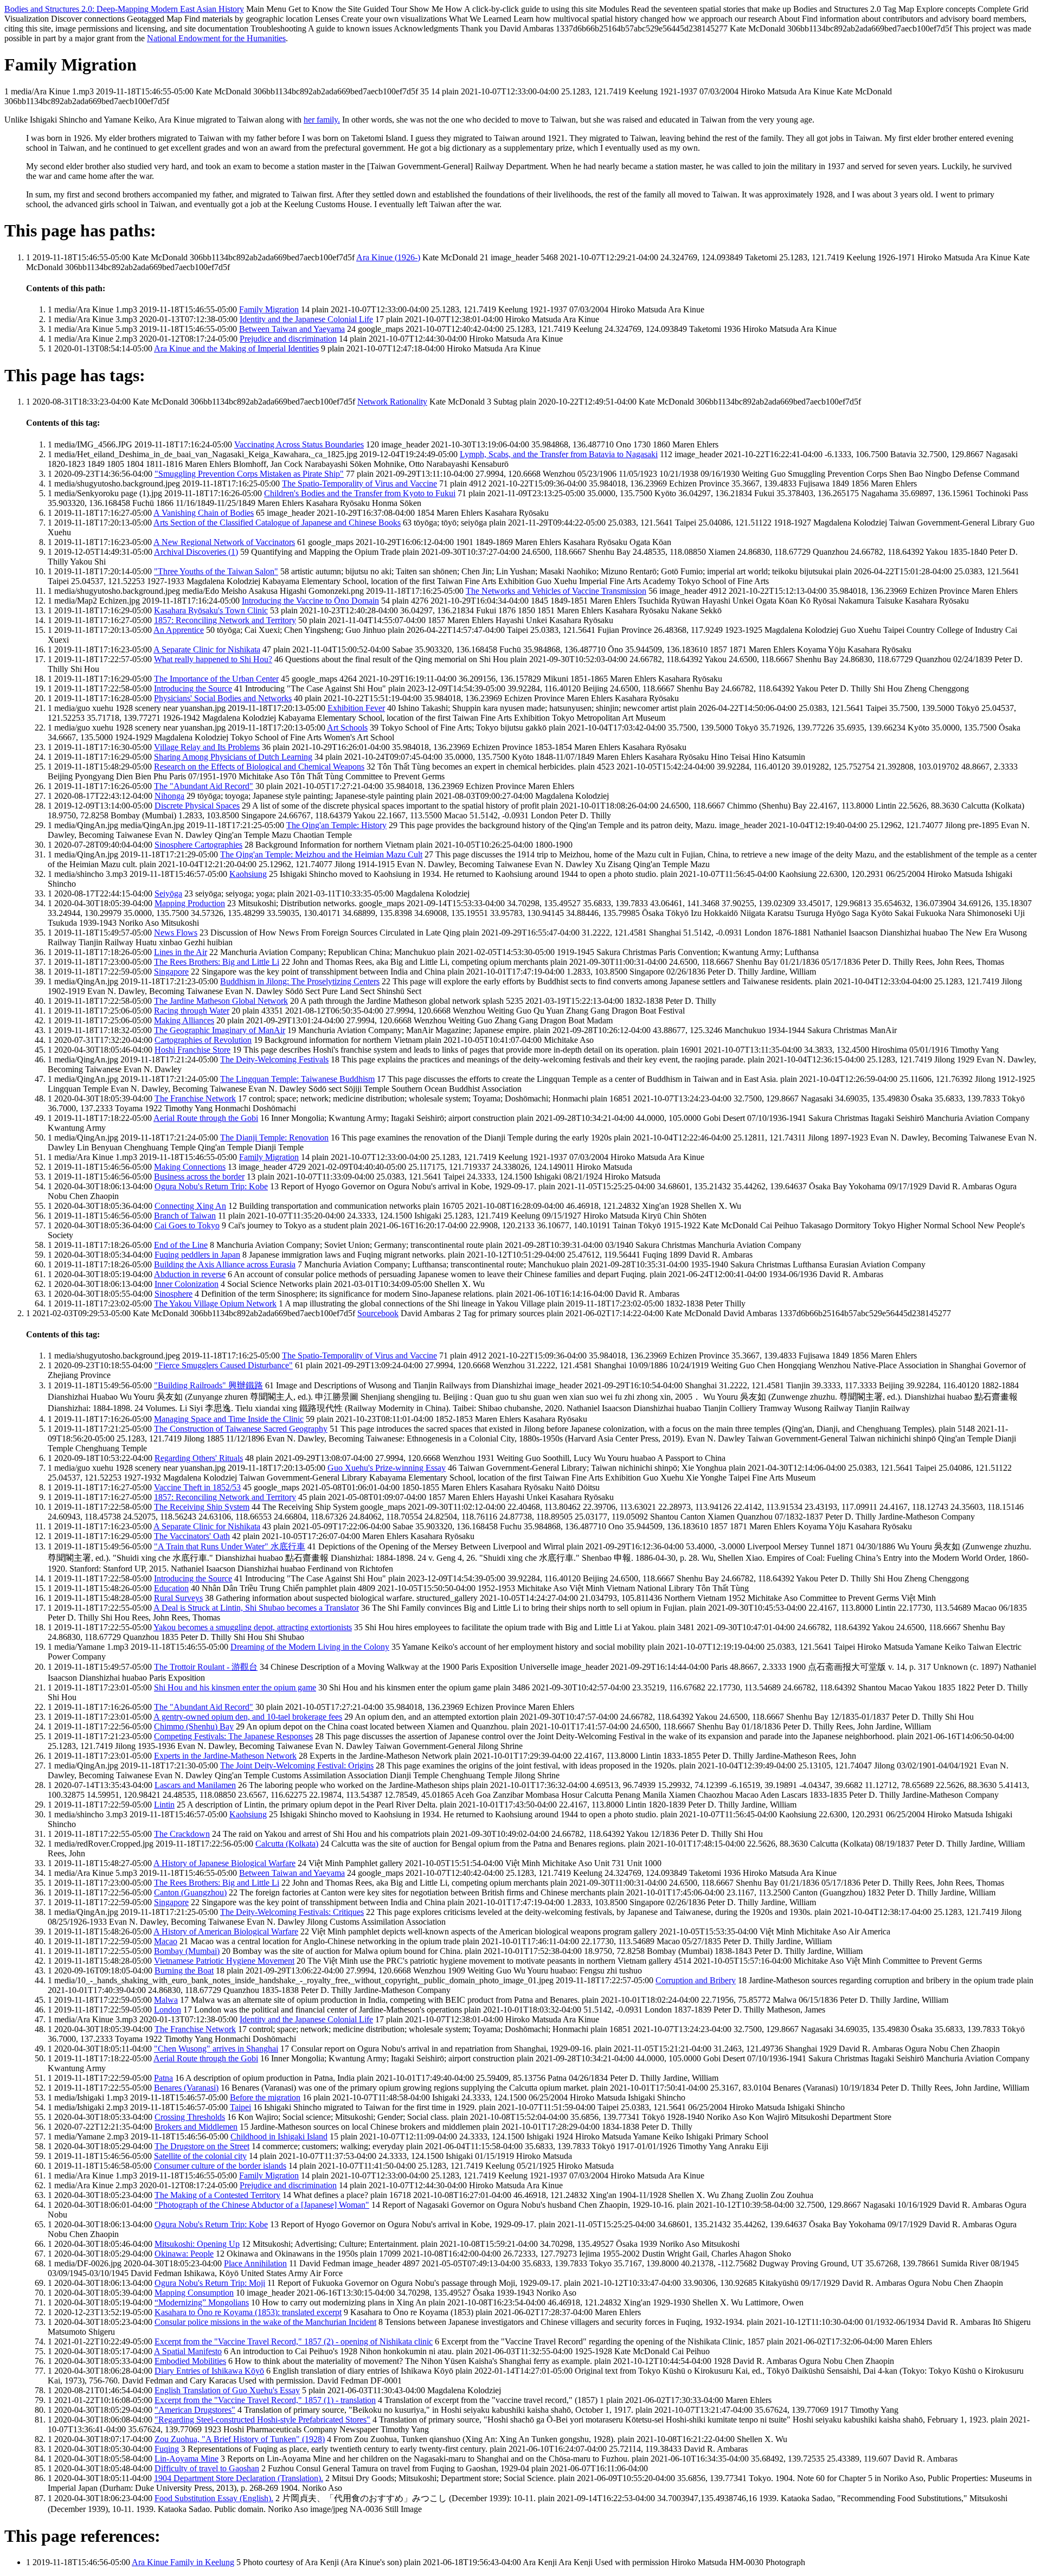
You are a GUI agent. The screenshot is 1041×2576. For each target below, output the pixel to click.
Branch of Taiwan (185, 1216)
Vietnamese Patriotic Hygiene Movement (224, 1961)
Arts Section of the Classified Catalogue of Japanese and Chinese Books (277, 523)
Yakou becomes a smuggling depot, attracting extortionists (253, 1627)
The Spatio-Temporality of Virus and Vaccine (359, 483)
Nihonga (169, 796)
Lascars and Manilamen (195, 1785)
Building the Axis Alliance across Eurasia (225, 1264)
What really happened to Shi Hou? (213, 659)
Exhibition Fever (356, 708)
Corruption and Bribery (696, 1980)
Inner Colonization (187, 1284)
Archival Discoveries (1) (196, 552)
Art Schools (347, 728)
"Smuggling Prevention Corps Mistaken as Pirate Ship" (249, 474)
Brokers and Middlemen (196, 2127)
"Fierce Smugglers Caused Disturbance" (224, 1365)
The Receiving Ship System (202, 1507)
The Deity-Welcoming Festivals (274, 1059)
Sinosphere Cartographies (198, 845)
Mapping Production (190, 903)
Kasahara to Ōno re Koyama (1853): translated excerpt (248, 2312)
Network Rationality (392, 402)
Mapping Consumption (194, 2293)
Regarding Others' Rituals (199, 1458)
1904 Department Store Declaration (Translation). (239, 2478)
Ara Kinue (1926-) (388, 257)
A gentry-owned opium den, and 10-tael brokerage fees (248, 1717)
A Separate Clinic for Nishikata (207, 649)
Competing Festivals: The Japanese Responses (233, 1736)
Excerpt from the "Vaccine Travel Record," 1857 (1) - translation (265, 2400)
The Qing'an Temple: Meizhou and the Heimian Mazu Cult (321, 854)
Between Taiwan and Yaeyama (292, 329)
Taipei (240, 2107)
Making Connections (190, 1167)
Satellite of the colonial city (200, 2156)
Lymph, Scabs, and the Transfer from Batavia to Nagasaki (559, 454)
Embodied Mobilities (190, 2361)
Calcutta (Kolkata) (287, 1844)
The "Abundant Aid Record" (204, 786)
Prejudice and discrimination (288, 339)
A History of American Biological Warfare (226, 1931)
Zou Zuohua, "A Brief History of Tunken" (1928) (240, 2439)
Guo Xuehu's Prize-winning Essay (387, 1468)
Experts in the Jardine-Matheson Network (225, 1756)
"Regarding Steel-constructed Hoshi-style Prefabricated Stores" (262, 2420)
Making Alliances (184, 1020)
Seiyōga (168, 893)
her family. (322, 120)
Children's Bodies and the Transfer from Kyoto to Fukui (360, 493)
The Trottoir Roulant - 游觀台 (206, 1667)
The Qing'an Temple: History (336, 825)
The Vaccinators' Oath (192, 1536)
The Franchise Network (195, 1098)
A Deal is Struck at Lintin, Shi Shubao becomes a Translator (256, 1608)
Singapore (171, 972)
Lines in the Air (181, 952)
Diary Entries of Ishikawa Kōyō (209, 2371)
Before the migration (265, 2097)
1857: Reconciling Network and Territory (225, 620)
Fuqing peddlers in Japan (197, 1255)
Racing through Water (192, 1011)
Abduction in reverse (190, 1274)
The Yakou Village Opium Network (215, 1303)
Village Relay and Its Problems (207, 747)
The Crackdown (182, 1834)
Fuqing (167, 2449)
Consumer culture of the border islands (220, 2166)
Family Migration (269, 309)
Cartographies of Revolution (203, 1040)
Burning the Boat (184, 1971)
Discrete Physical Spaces (197, 806)
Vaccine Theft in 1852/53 (197, 1487)
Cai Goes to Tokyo (187, 1225)
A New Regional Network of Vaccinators (224, 542)
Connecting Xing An (190, 1206)
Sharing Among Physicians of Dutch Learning (233, 757)
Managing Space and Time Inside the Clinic (229, 1419)
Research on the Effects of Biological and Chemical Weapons (259, 767)
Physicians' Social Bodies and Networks (223, 698)
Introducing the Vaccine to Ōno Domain (310, 601)
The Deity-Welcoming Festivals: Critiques (292, 1912)
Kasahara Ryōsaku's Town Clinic (211, 610)
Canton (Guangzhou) (190, 1892)
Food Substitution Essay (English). (214, 2498)
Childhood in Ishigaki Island (279, 2136)
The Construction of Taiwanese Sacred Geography (241, 1429)
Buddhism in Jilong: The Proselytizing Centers (300, 981)
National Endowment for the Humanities (216, 38)
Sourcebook (378, 1313)
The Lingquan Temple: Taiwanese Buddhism (297, 1079)
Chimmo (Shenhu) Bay (194, 1726)
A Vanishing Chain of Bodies (204, 513)
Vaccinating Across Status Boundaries (299, 444)
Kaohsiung (248, 874)
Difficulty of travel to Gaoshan (207, 2468)
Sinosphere (173, 1294)
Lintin (164, 1805)
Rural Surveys (178, 1598)
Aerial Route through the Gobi (206, 1118)
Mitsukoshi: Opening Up (197, 2244)
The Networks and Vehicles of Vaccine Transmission (556, 591)
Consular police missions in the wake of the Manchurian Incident (265, 2322)
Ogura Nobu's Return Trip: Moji (210, 2283)
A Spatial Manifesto (188, 2351)
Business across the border (199, 1177)
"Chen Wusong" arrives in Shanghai (216, 2049)
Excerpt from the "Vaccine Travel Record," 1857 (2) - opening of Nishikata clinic (294, 2341)
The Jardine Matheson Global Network (221, 1001)
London (168, 2010)
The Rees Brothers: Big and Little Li (217, 962)
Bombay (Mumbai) (187, 1951)
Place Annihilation (255, 2263)
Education (171, 1588)
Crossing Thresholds (190, 2117)
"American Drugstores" (195, 2410)
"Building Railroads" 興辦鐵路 (208, 1385)
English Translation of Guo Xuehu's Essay (227, 2390)
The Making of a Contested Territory (217, 2195)
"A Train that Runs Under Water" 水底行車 (230, 1546)
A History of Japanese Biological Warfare (224, 1863)
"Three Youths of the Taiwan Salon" (216, 571)
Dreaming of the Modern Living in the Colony (310, 1647)
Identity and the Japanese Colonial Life (306, 319)
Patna (163, 2078)
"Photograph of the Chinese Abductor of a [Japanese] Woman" (262, 2205)
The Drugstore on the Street (202, 2146)
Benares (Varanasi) (186, 2088)
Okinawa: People (184, 2254)
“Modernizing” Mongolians (202, 2302)
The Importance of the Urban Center (216, 679)
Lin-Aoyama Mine (187, 2459)
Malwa (166, 2000)
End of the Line (181, 1245)
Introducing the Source (193, 688)
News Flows (176, 933)
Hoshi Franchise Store (192, 1050)
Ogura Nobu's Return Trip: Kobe (211, 1186)
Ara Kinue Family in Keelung (183, 2562)
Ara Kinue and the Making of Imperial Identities (236, 348)
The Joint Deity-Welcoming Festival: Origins (297, 1766)
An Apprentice (179, 630)
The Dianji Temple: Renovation (274, 1138)
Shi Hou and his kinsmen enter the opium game (235, 1687)
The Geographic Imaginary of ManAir (220, 1030)
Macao (166, 1941)
